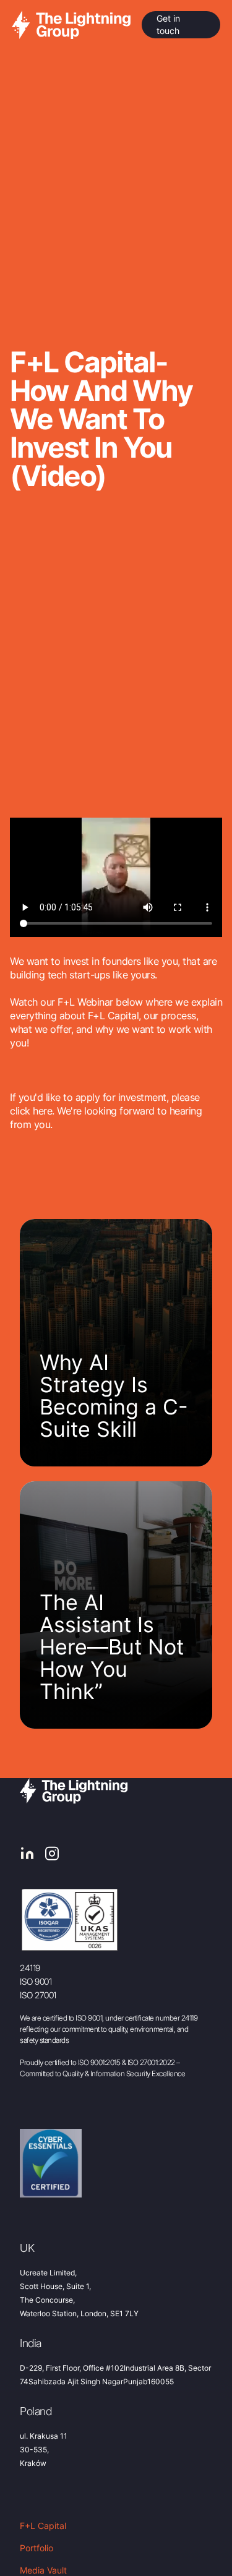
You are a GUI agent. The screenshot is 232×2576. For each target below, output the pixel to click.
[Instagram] (52, 1855)
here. (44, 1111)
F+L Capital (43, 2526)
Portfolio (37, 2548)
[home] (72, 24)
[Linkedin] (27, 1855)
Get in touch (168, 24)
